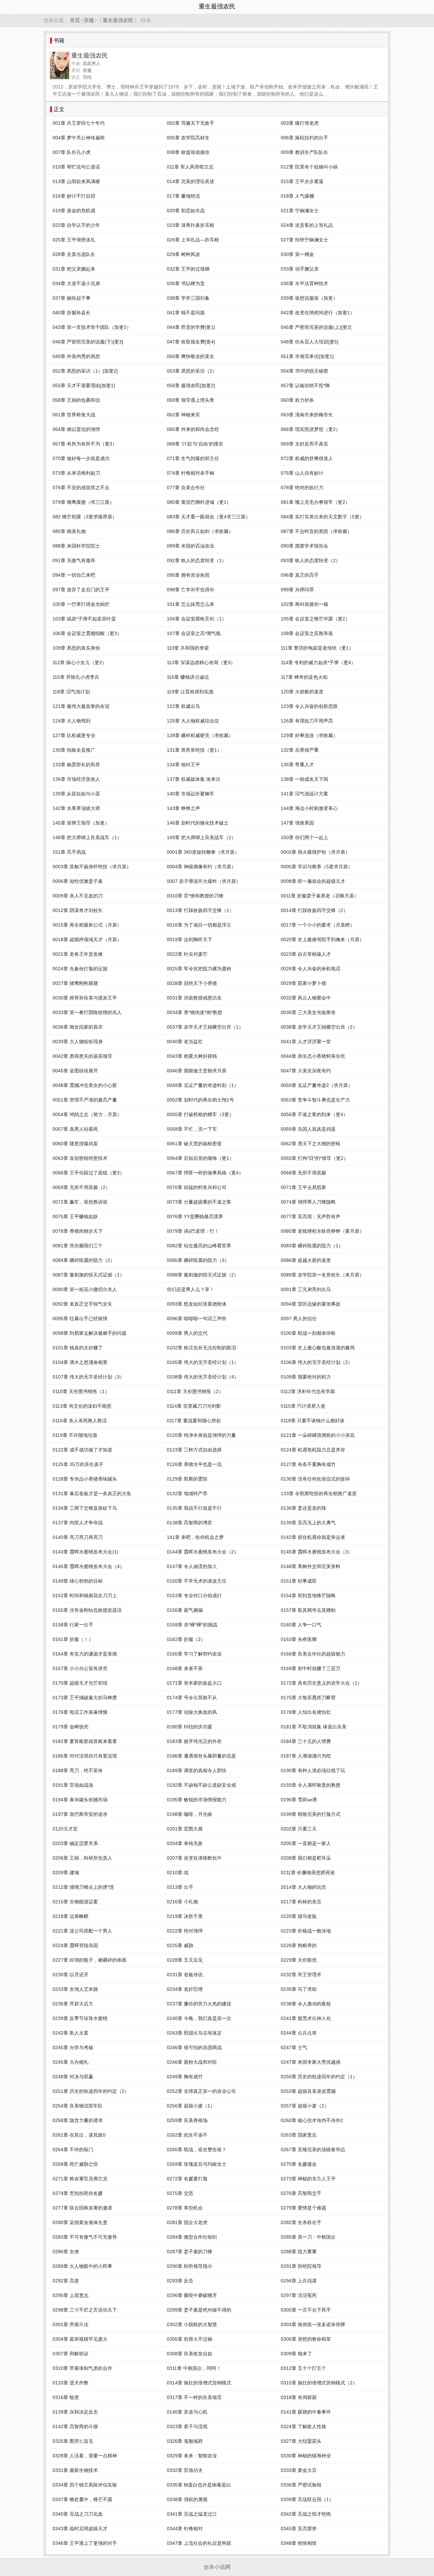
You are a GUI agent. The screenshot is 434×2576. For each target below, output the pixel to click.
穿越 (89, 20)
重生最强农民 (118, 20)
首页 (75, 20)
